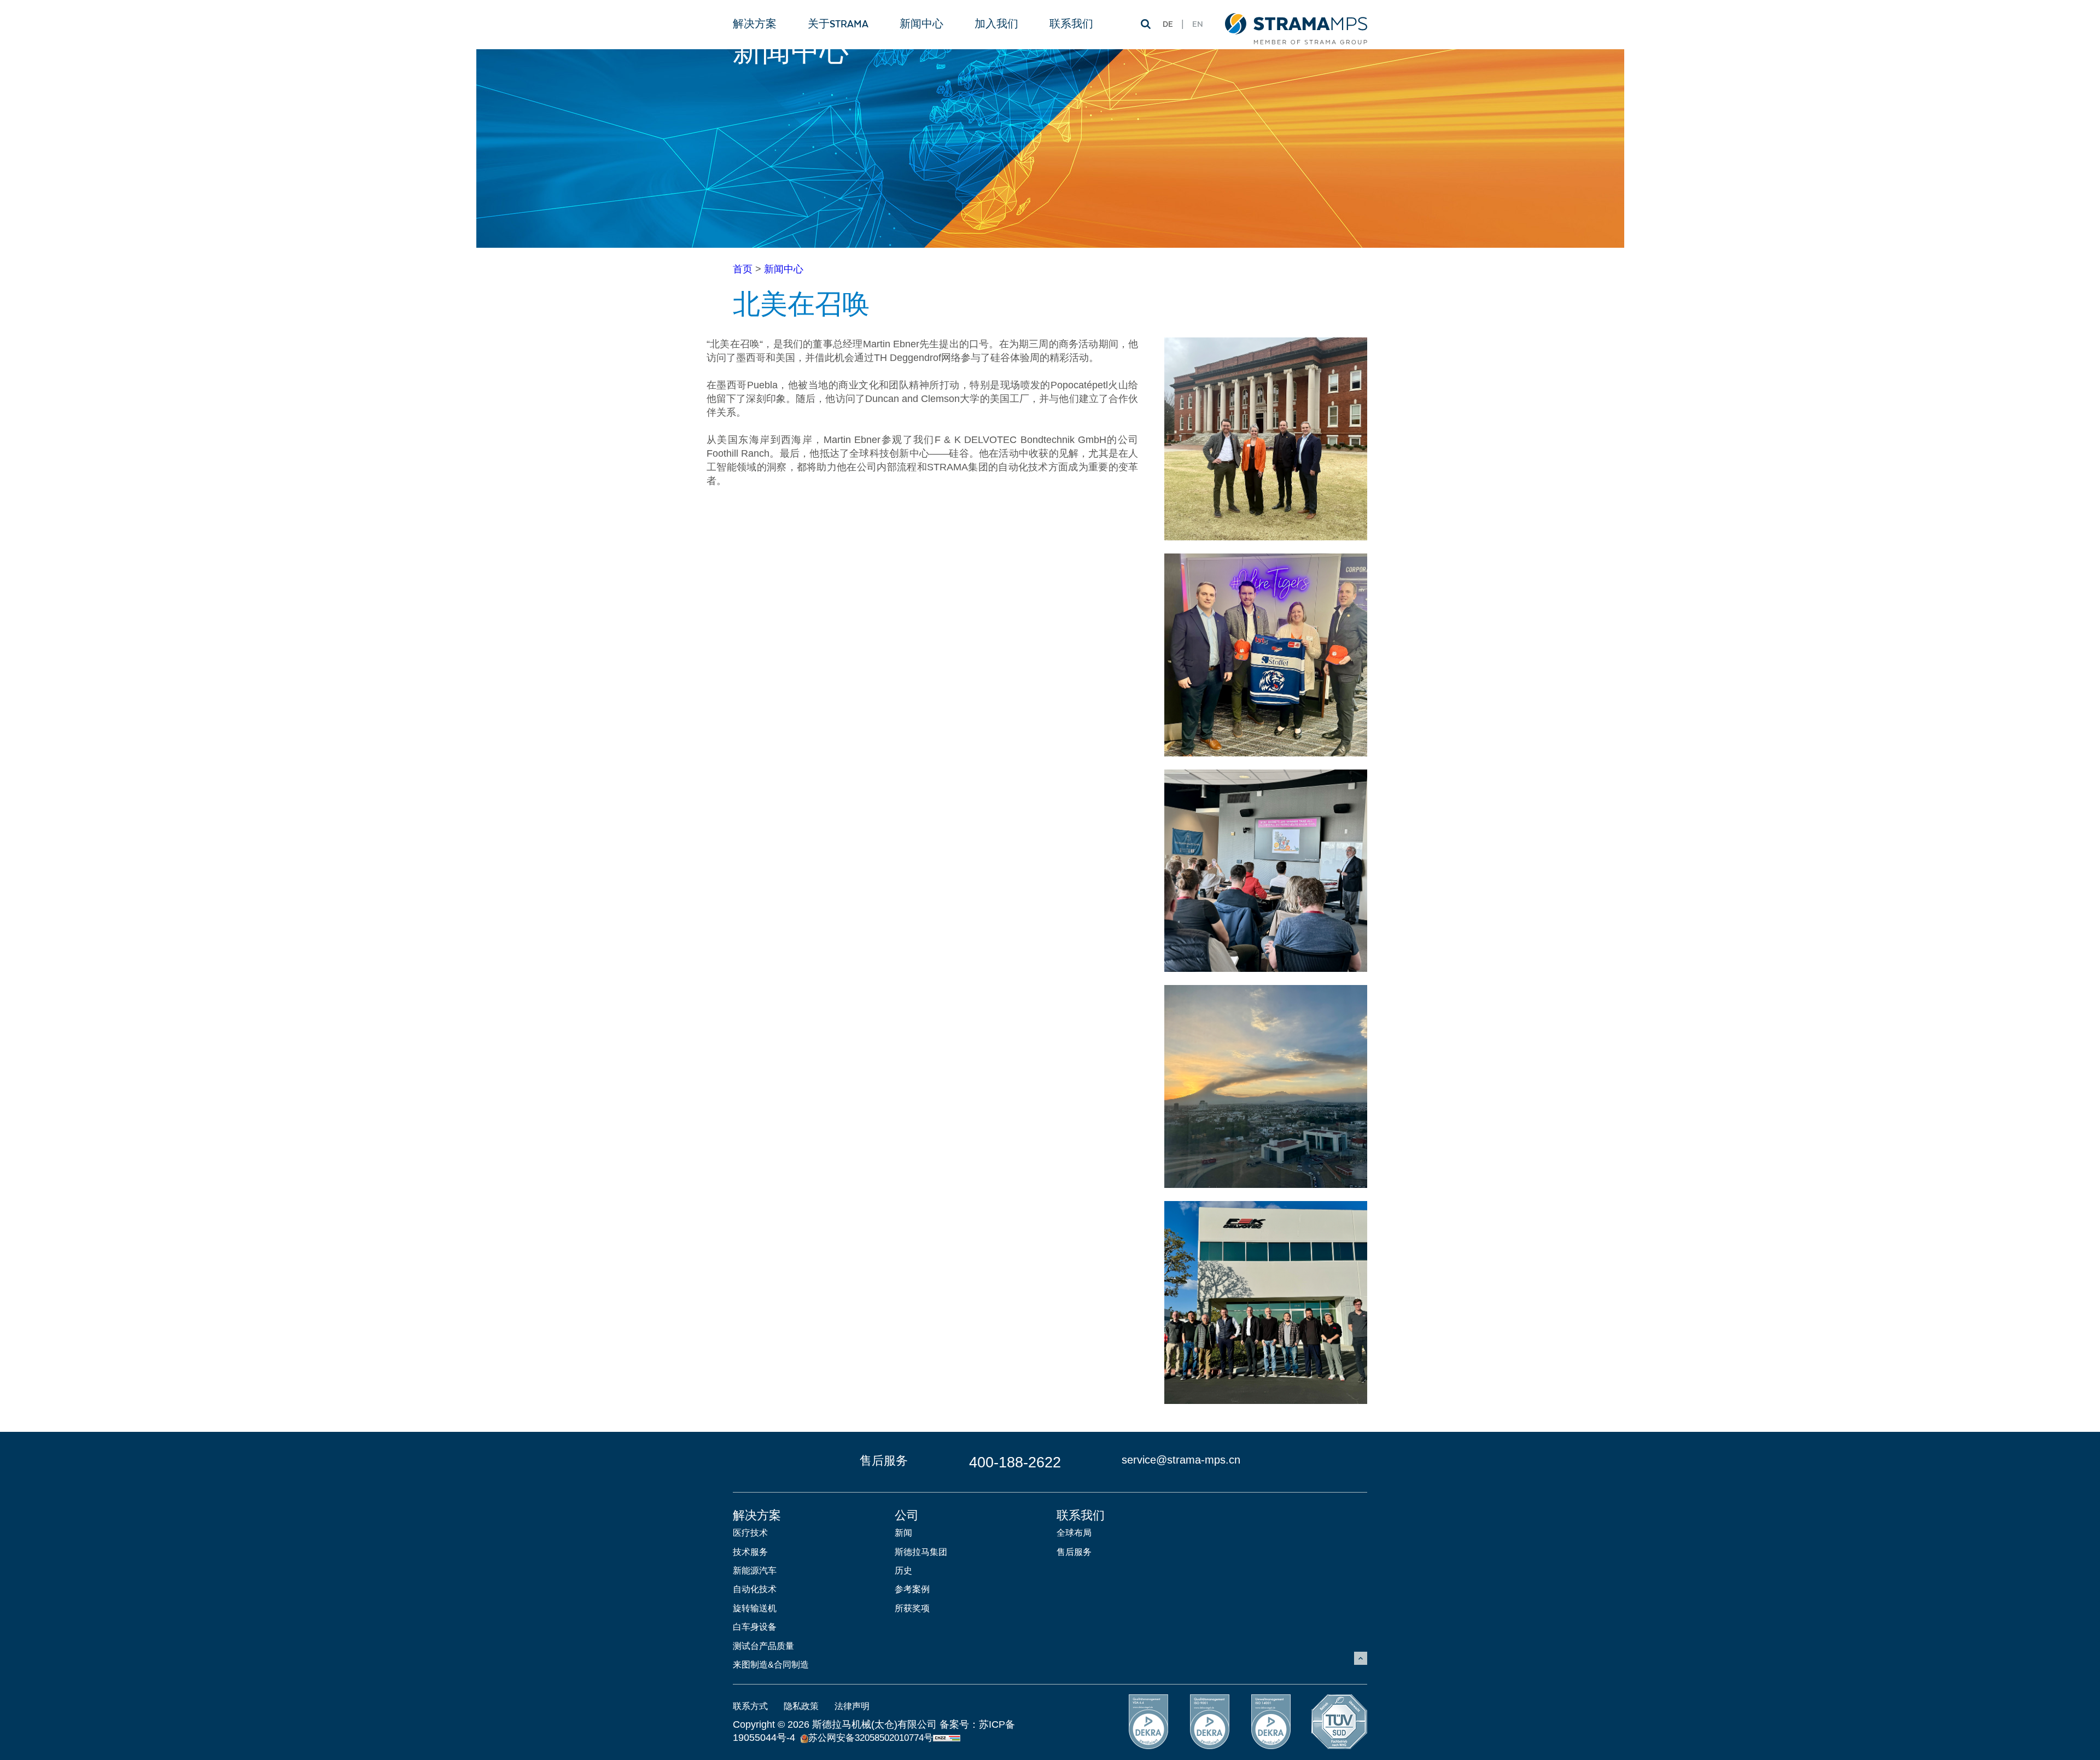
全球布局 (1074, 1533)
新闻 (903, 1533)
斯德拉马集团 (921, 1552)
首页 (743, 269)
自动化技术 (755, 1589)
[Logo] (1296, 24)
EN (1198, 25)
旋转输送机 (755, 1608)
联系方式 (750, 1706)
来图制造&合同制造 (771, 1665)
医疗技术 (750, 1533)
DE (1168, 25)
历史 (903, 1570)
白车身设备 (755, 1627)
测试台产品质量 (763, 1646)
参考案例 (912, 1589)
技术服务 (750, 1552)
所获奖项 (912, 1608)
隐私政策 (801, 1706)
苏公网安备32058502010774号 (871, 1738)
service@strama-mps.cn (1181, 1460)
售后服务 (1074, 1552)
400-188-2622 (1015, 1462)
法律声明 (852, 1706)
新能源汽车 (755, 1570)
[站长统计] (947, 1738)
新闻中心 (784, 269)
